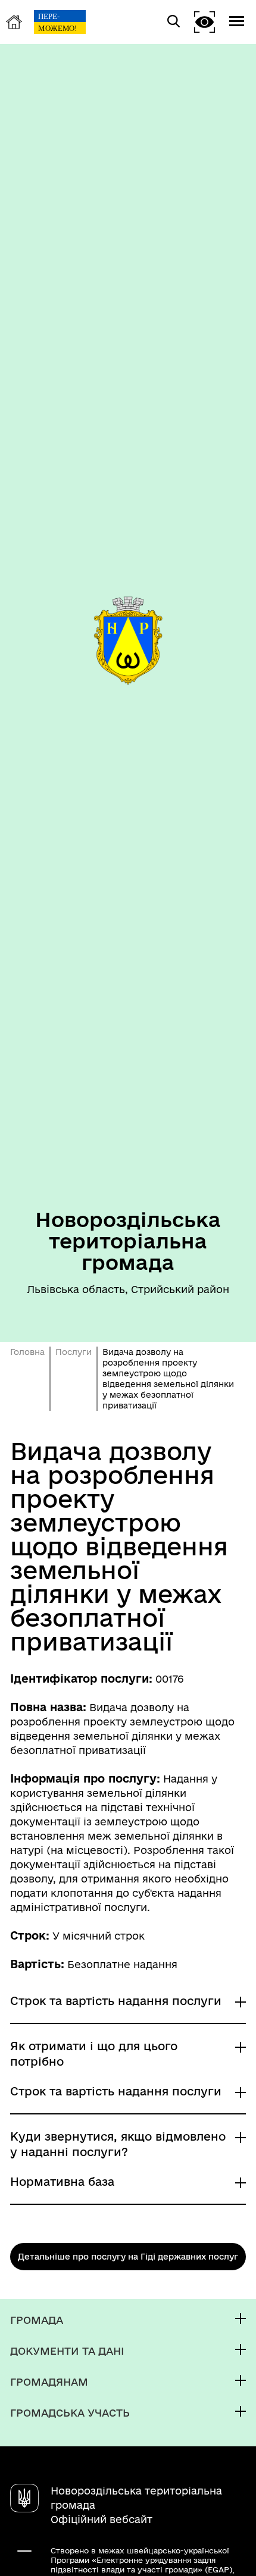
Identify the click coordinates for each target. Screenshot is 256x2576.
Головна (27, 1352)
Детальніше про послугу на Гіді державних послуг (128, 2257)
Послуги (74, 1352)
